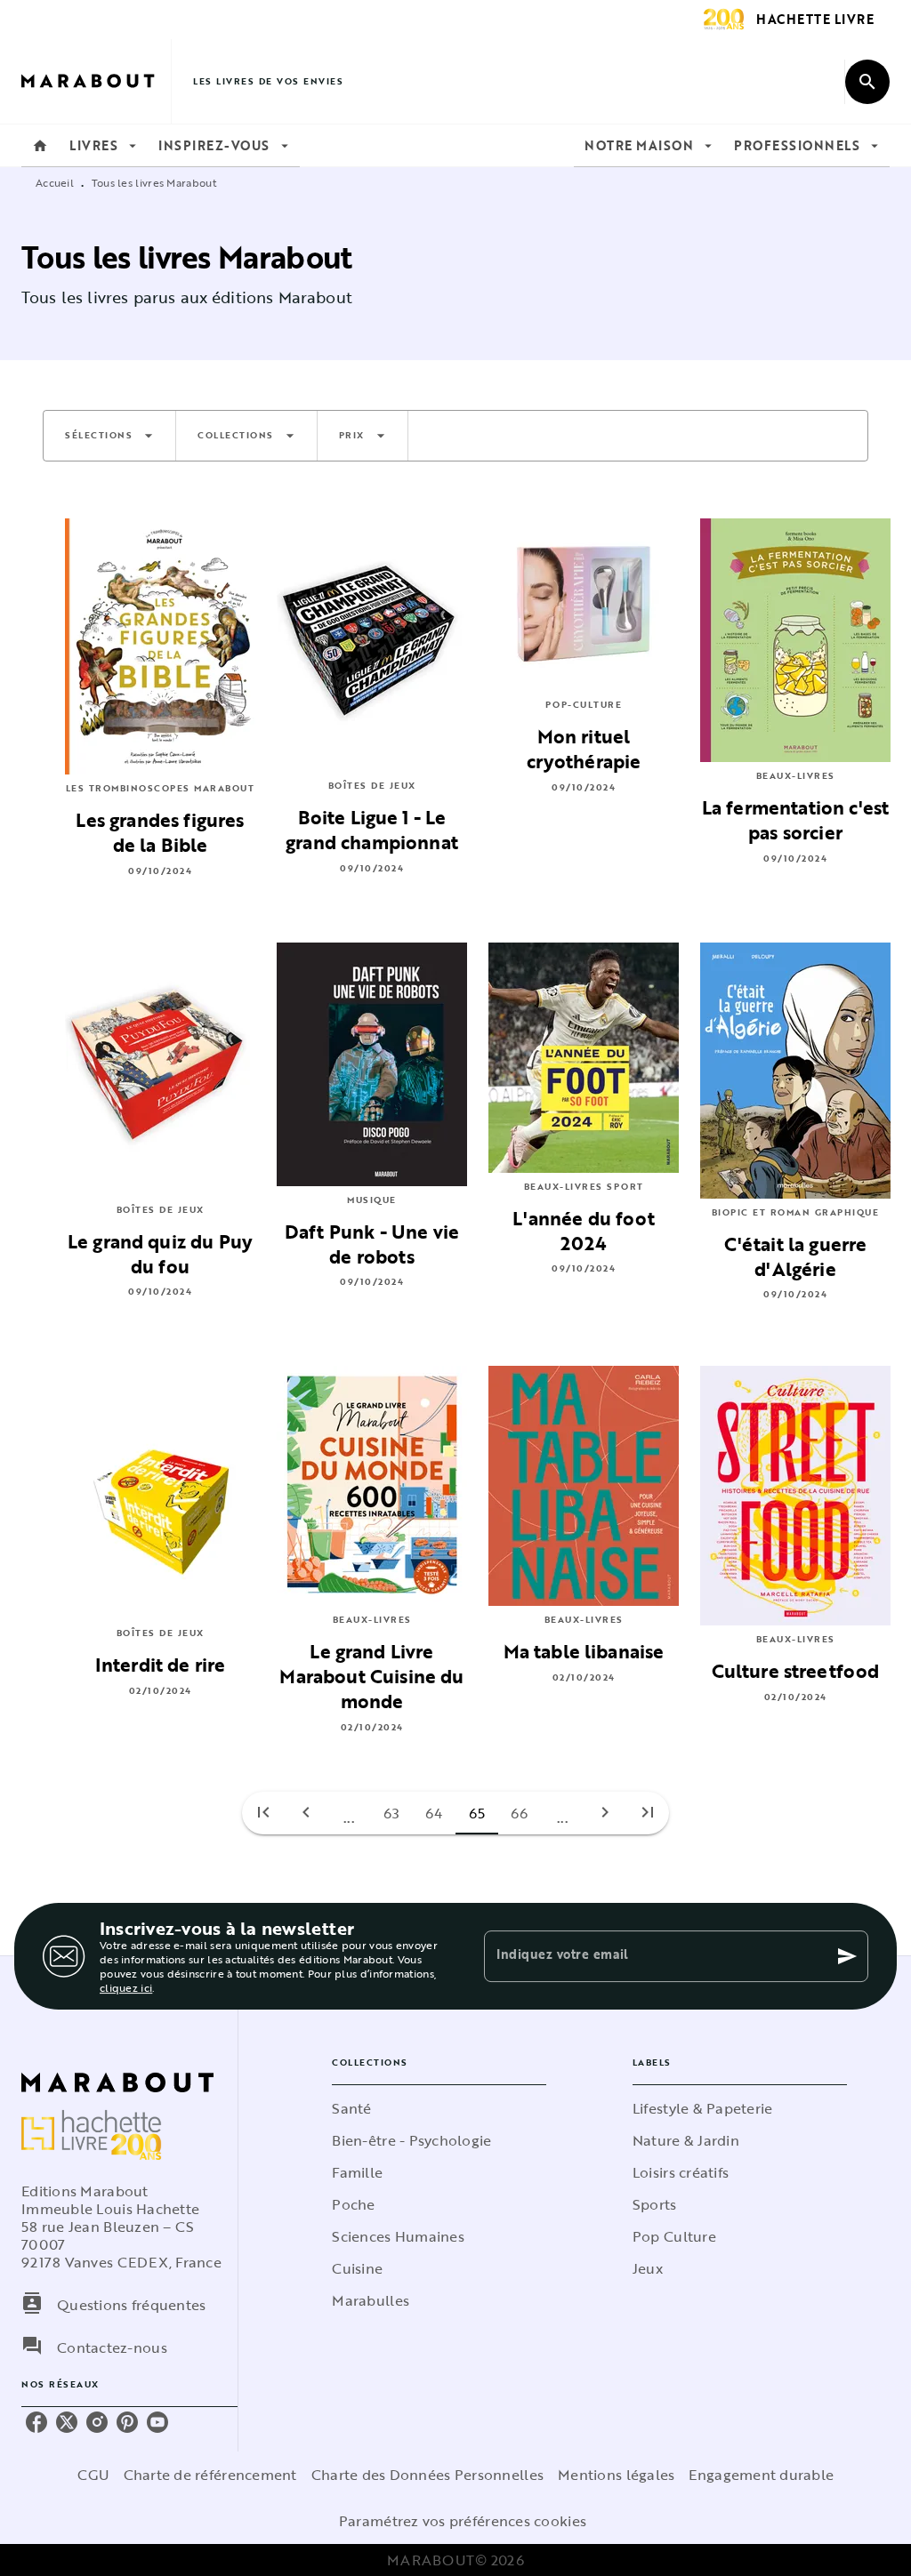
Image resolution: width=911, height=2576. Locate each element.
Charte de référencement (210, 2475)
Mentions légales (616, 2475)
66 (520, 1813)
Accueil (55, 182)
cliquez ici (126, 1987)
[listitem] (36, 2422)
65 (477, 1813)
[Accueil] (96, 81)
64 (434, 1813)
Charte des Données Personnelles (427, 2475)
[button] (109, 436)
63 (392, 1813)
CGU (93, 2475)
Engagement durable (761, 2475)
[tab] (40, 146)
